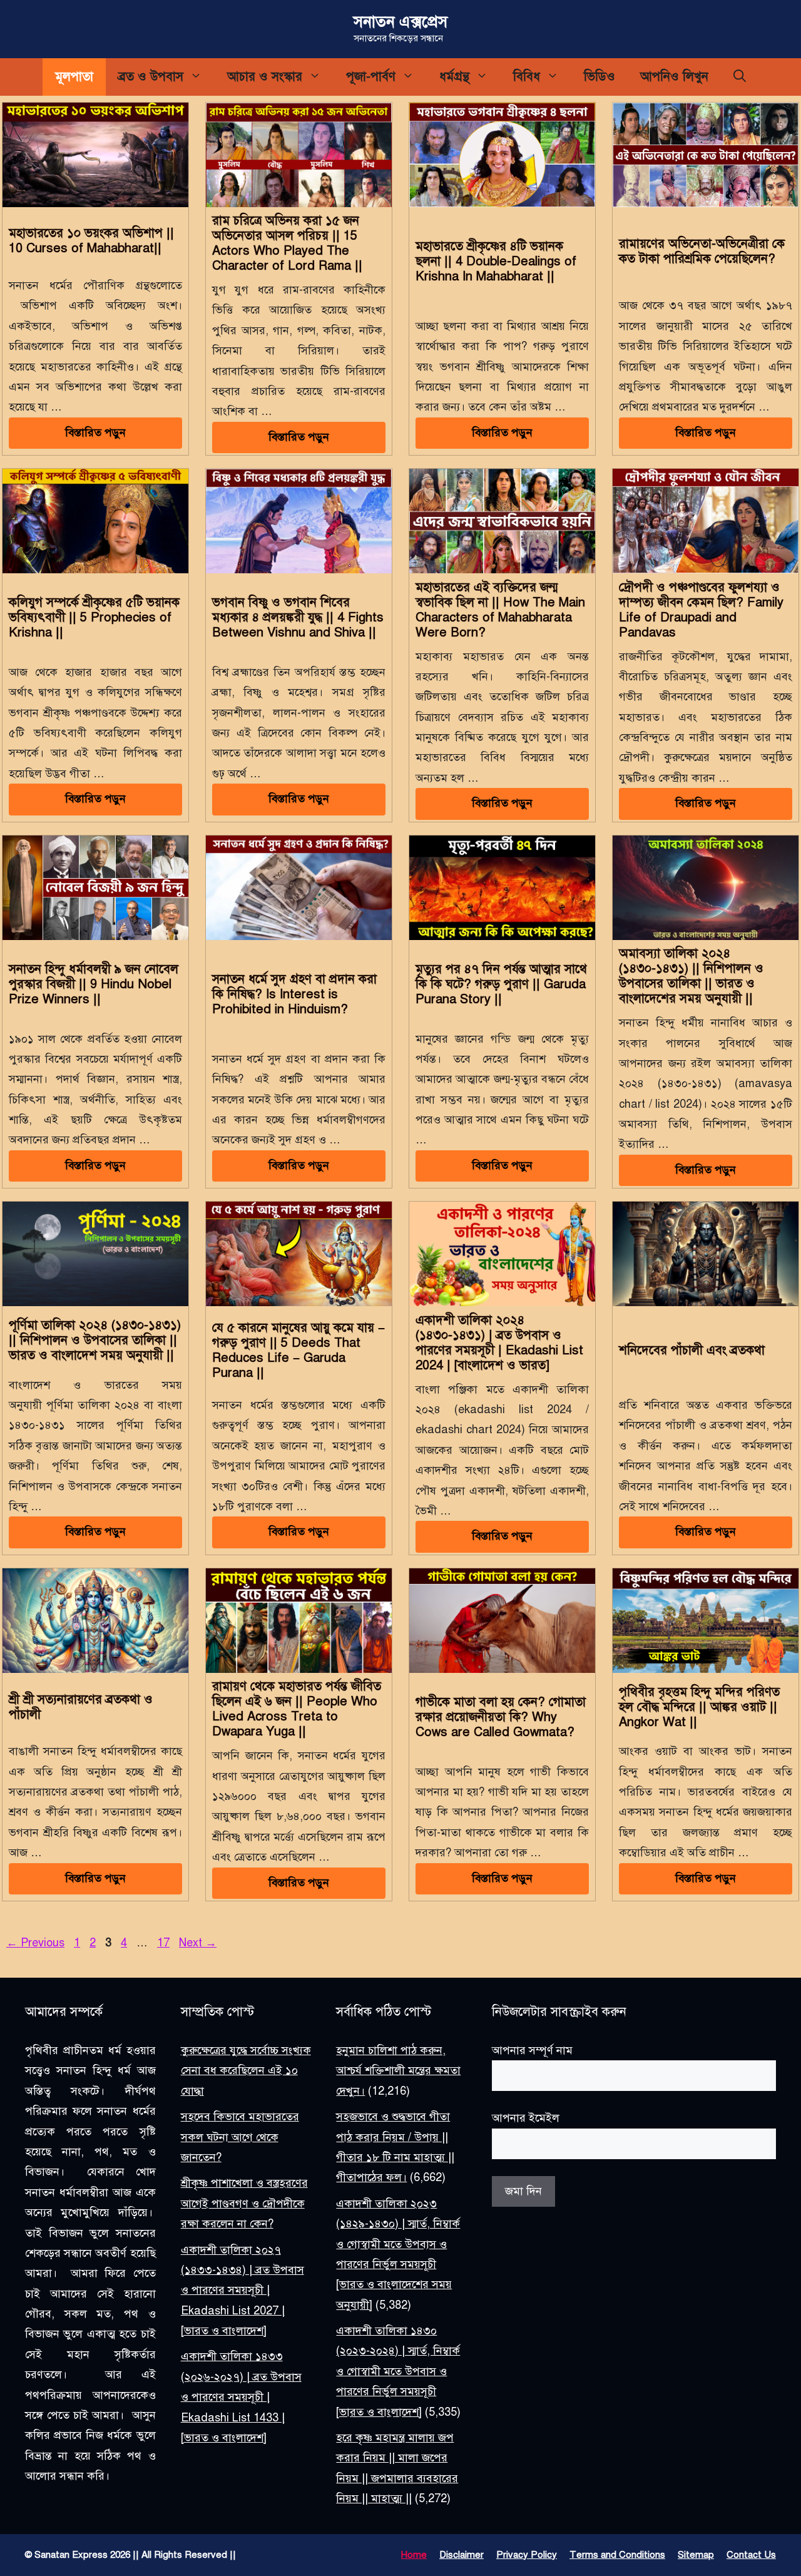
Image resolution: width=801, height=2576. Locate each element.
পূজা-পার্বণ (371, 77)
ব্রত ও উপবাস (151, 77)
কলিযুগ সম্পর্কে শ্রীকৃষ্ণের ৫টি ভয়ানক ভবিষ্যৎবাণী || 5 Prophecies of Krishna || (94, 617)
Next (198, 1943)
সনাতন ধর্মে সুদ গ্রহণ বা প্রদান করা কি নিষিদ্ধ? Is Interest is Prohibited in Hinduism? (294, 994)
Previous (35, 1943)
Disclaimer (462, 2555)
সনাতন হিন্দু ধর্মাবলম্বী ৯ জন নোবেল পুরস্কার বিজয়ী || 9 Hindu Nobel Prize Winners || (94, 984)
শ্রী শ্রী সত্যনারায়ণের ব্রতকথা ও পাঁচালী (81, 1707)
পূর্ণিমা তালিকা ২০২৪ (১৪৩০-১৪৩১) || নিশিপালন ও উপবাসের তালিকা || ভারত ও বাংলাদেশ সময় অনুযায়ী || (95, 1340)
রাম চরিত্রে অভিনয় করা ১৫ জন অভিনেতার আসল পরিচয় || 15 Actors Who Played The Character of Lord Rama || (287, 243)
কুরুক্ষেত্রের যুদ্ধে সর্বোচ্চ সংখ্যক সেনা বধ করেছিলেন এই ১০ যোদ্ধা (246, 2071)
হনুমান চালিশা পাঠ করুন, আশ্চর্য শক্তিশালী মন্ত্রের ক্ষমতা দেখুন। (398, 2071)
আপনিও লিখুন (674, 77)
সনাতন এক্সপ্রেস (400, 22)
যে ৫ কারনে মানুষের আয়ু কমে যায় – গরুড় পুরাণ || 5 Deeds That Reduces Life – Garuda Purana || (298, 1350)
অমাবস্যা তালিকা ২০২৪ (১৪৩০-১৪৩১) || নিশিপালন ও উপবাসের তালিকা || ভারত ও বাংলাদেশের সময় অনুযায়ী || (691, 976)
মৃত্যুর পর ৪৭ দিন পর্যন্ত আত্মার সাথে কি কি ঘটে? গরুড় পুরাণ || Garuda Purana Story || (501, 984)
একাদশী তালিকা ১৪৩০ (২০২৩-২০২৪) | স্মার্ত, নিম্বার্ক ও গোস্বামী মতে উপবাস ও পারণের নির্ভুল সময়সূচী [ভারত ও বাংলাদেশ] (398, 2371)
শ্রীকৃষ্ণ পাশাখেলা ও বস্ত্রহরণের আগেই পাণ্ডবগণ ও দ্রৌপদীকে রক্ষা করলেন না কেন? (244, 2204)
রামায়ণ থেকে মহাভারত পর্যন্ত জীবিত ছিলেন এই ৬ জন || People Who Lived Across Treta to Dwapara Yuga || (297, 1709)
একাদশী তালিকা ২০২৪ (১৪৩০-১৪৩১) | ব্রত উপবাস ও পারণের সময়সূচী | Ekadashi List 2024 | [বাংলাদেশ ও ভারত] (499, 1343)
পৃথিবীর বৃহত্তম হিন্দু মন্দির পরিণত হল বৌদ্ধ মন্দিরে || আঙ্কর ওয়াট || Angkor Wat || (699, 1707)
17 (165, 1943)
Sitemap (696, 2555)
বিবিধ (527, 77)
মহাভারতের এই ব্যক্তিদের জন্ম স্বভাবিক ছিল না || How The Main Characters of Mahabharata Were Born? (500, 610)
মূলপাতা (74, 77)
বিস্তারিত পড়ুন (95, 432)
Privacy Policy (527, 2555)
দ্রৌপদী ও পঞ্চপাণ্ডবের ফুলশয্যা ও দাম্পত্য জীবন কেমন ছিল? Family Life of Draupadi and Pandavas (701, 610)
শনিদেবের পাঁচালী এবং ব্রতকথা (692, 1350)
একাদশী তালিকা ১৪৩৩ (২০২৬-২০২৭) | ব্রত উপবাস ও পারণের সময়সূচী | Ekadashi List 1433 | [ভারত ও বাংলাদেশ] (241, 2398)
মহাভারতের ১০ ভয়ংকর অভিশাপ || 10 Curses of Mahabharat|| (91, 241)
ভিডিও (599, 77)
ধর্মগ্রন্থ (454, 77)
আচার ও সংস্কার (265, 77)
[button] (740, 77)
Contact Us (751, 2555)
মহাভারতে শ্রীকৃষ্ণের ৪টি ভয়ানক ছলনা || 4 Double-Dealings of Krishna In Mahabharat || (496, 261)
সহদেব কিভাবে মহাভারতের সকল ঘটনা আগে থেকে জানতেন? (240, 2138)
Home (414, 2555)
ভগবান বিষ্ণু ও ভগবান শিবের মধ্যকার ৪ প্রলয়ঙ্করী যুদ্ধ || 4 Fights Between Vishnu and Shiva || (298, 617)
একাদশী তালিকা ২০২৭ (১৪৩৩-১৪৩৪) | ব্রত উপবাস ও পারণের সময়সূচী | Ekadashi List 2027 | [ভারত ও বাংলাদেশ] (242, 2291)
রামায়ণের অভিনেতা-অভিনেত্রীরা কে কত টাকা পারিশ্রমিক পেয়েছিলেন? (702, 251)
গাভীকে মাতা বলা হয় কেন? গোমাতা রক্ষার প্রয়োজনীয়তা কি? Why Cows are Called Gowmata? (501, 1717)
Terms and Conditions (617, 2555)
